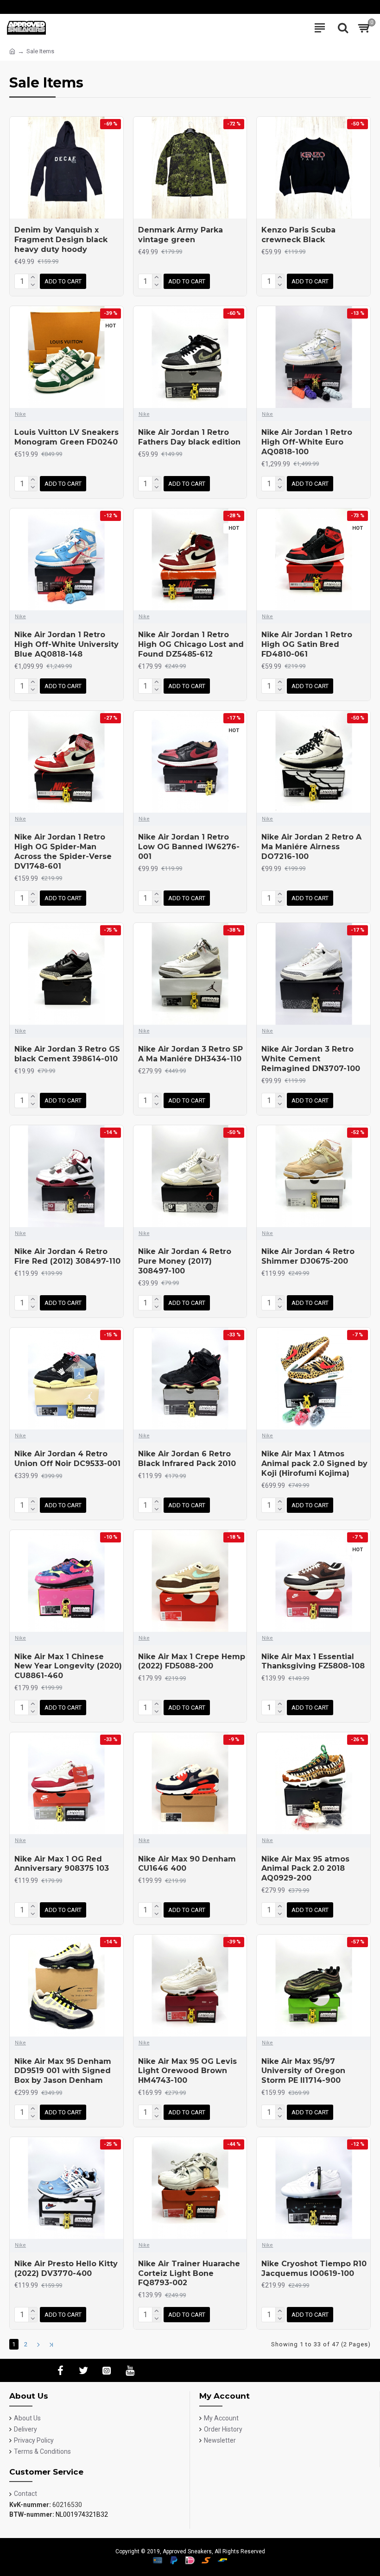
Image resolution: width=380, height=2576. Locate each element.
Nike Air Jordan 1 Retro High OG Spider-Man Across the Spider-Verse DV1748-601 (63, 851)
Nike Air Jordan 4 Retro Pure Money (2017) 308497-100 (185, 1261)
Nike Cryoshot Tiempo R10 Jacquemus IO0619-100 (314, 2269)
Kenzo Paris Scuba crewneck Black (298, 235)
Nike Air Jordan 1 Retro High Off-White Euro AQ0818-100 (307, 442)
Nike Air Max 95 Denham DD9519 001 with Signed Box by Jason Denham (63, 2071)
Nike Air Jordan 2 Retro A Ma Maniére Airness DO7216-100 (311, 847)
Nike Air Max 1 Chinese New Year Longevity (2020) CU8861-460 (68, 1666)
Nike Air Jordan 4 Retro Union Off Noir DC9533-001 (67, 1459)
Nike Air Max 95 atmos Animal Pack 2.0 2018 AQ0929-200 (305, 1869)
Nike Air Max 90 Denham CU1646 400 (187, 1864)
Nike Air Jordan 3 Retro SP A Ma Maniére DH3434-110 (190, 1054)
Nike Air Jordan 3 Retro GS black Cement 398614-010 (67, 1054)
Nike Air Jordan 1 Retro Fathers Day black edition (189, 437)
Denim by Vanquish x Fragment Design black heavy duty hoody (61, 240)
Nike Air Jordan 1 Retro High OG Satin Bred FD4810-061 (307, 644)
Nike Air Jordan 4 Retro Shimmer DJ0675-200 (308, 1256)
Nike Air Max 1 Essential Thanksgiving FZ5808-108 (313, 1661)
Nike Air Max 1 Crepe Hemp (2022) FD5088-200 (192, 1661)
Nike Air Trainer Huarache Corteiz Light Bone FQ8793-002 (189, 2273)
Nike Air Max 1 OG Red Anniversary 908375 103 (62, 1864)
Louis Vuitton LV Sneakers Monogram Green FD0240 (66, 437)
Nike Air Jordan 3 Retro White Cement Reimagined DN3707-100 (311, 1059)
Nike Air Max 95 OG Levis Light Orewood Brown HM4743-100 (187, 2071)
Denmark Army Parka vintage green (180, 235)
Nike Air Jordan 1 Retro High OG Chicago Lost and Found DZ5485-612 (191, 644)
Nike (20, 414)
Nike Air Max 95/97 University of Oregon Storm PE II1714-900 (303, 2071)
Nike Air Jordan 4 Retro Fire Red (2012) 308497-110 (67, 1256)
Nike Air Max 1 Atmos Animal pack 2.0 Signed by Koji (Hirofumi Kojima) (314, 1463)
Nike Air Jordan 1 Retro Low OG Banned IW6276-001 (189, 847)
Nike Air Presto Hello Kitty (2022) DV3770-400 (66, 2269)
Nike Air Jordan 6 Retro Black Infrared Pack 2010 (187, 1459)
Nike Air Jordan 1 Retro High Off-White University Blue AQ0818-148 (66, 644)
